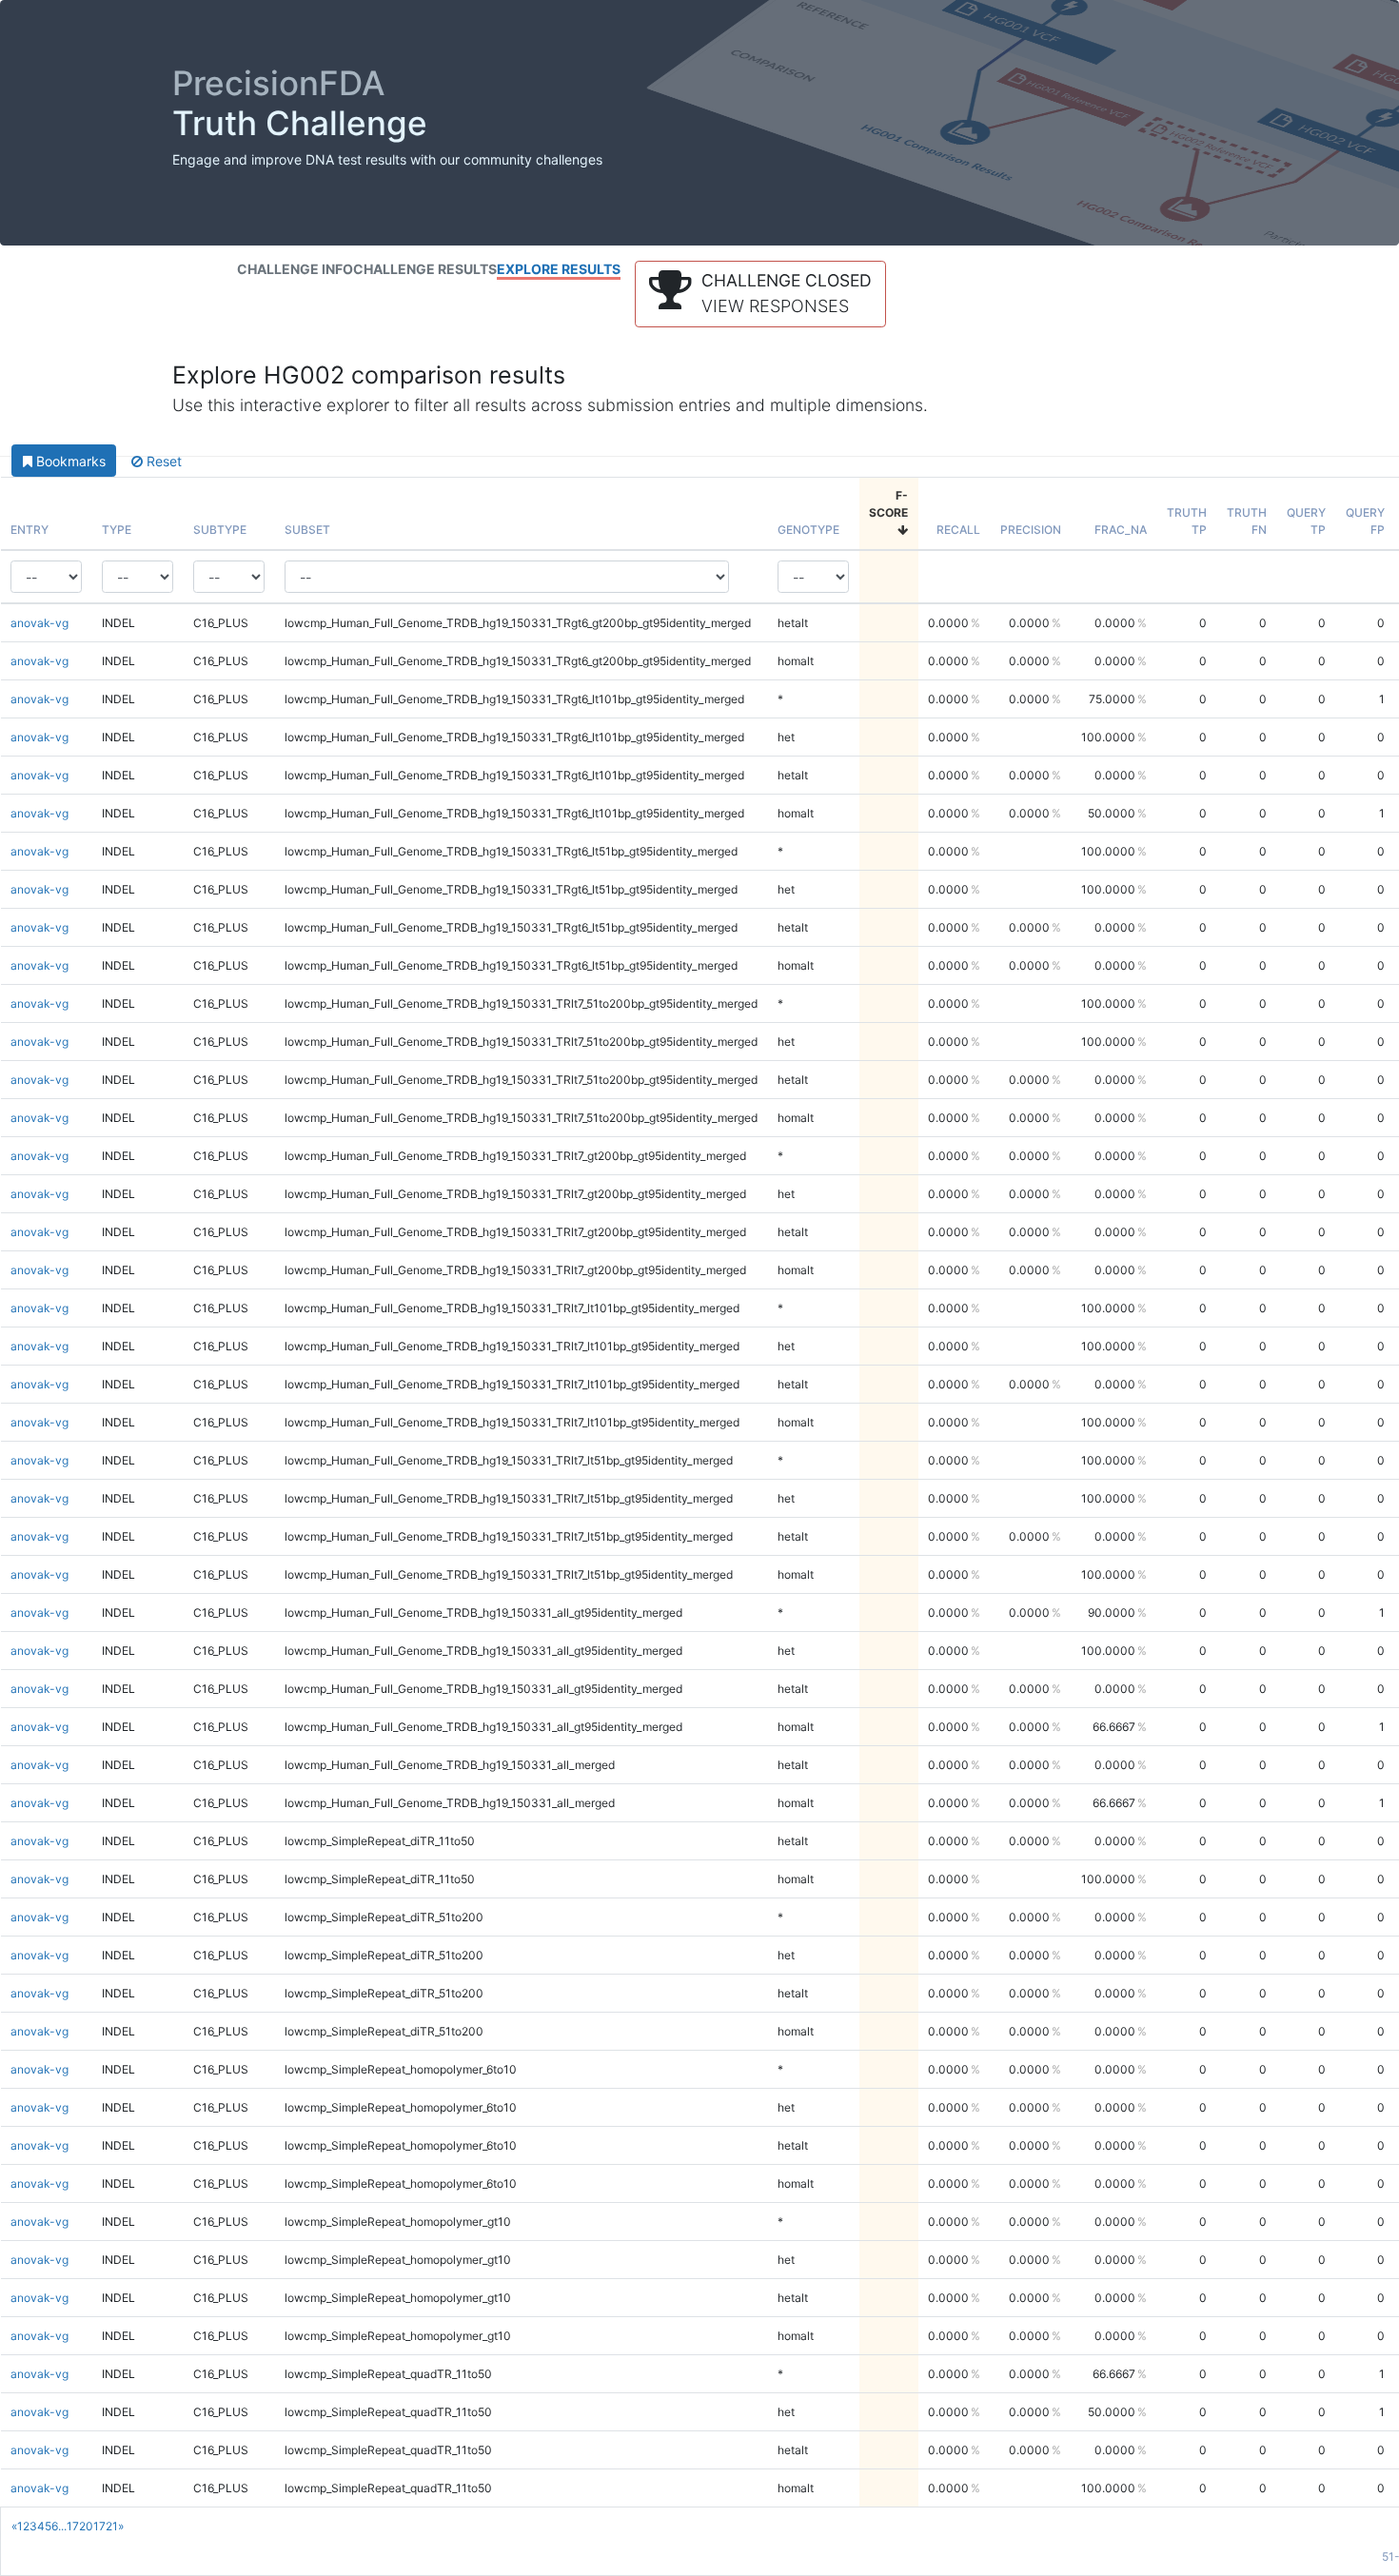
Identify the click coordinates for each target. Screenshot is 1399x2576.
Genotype (808, 530)
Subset (307, 530)
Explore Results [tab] (559, 269)
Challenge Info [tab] (295, 269)
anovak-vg (39, 623)
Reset (162, 461)
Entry (30, 530)
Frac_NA (1121, 530)
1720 (80, 2526)
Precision (1031, 530)
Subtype (220, 530)
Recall (958, 530)
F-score (888, 504)
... (62, 2526)
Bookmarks (69, 461)
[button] (760, 294)
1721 (106, 2526)
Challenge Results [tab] (425, 269)
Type (117, 530)
